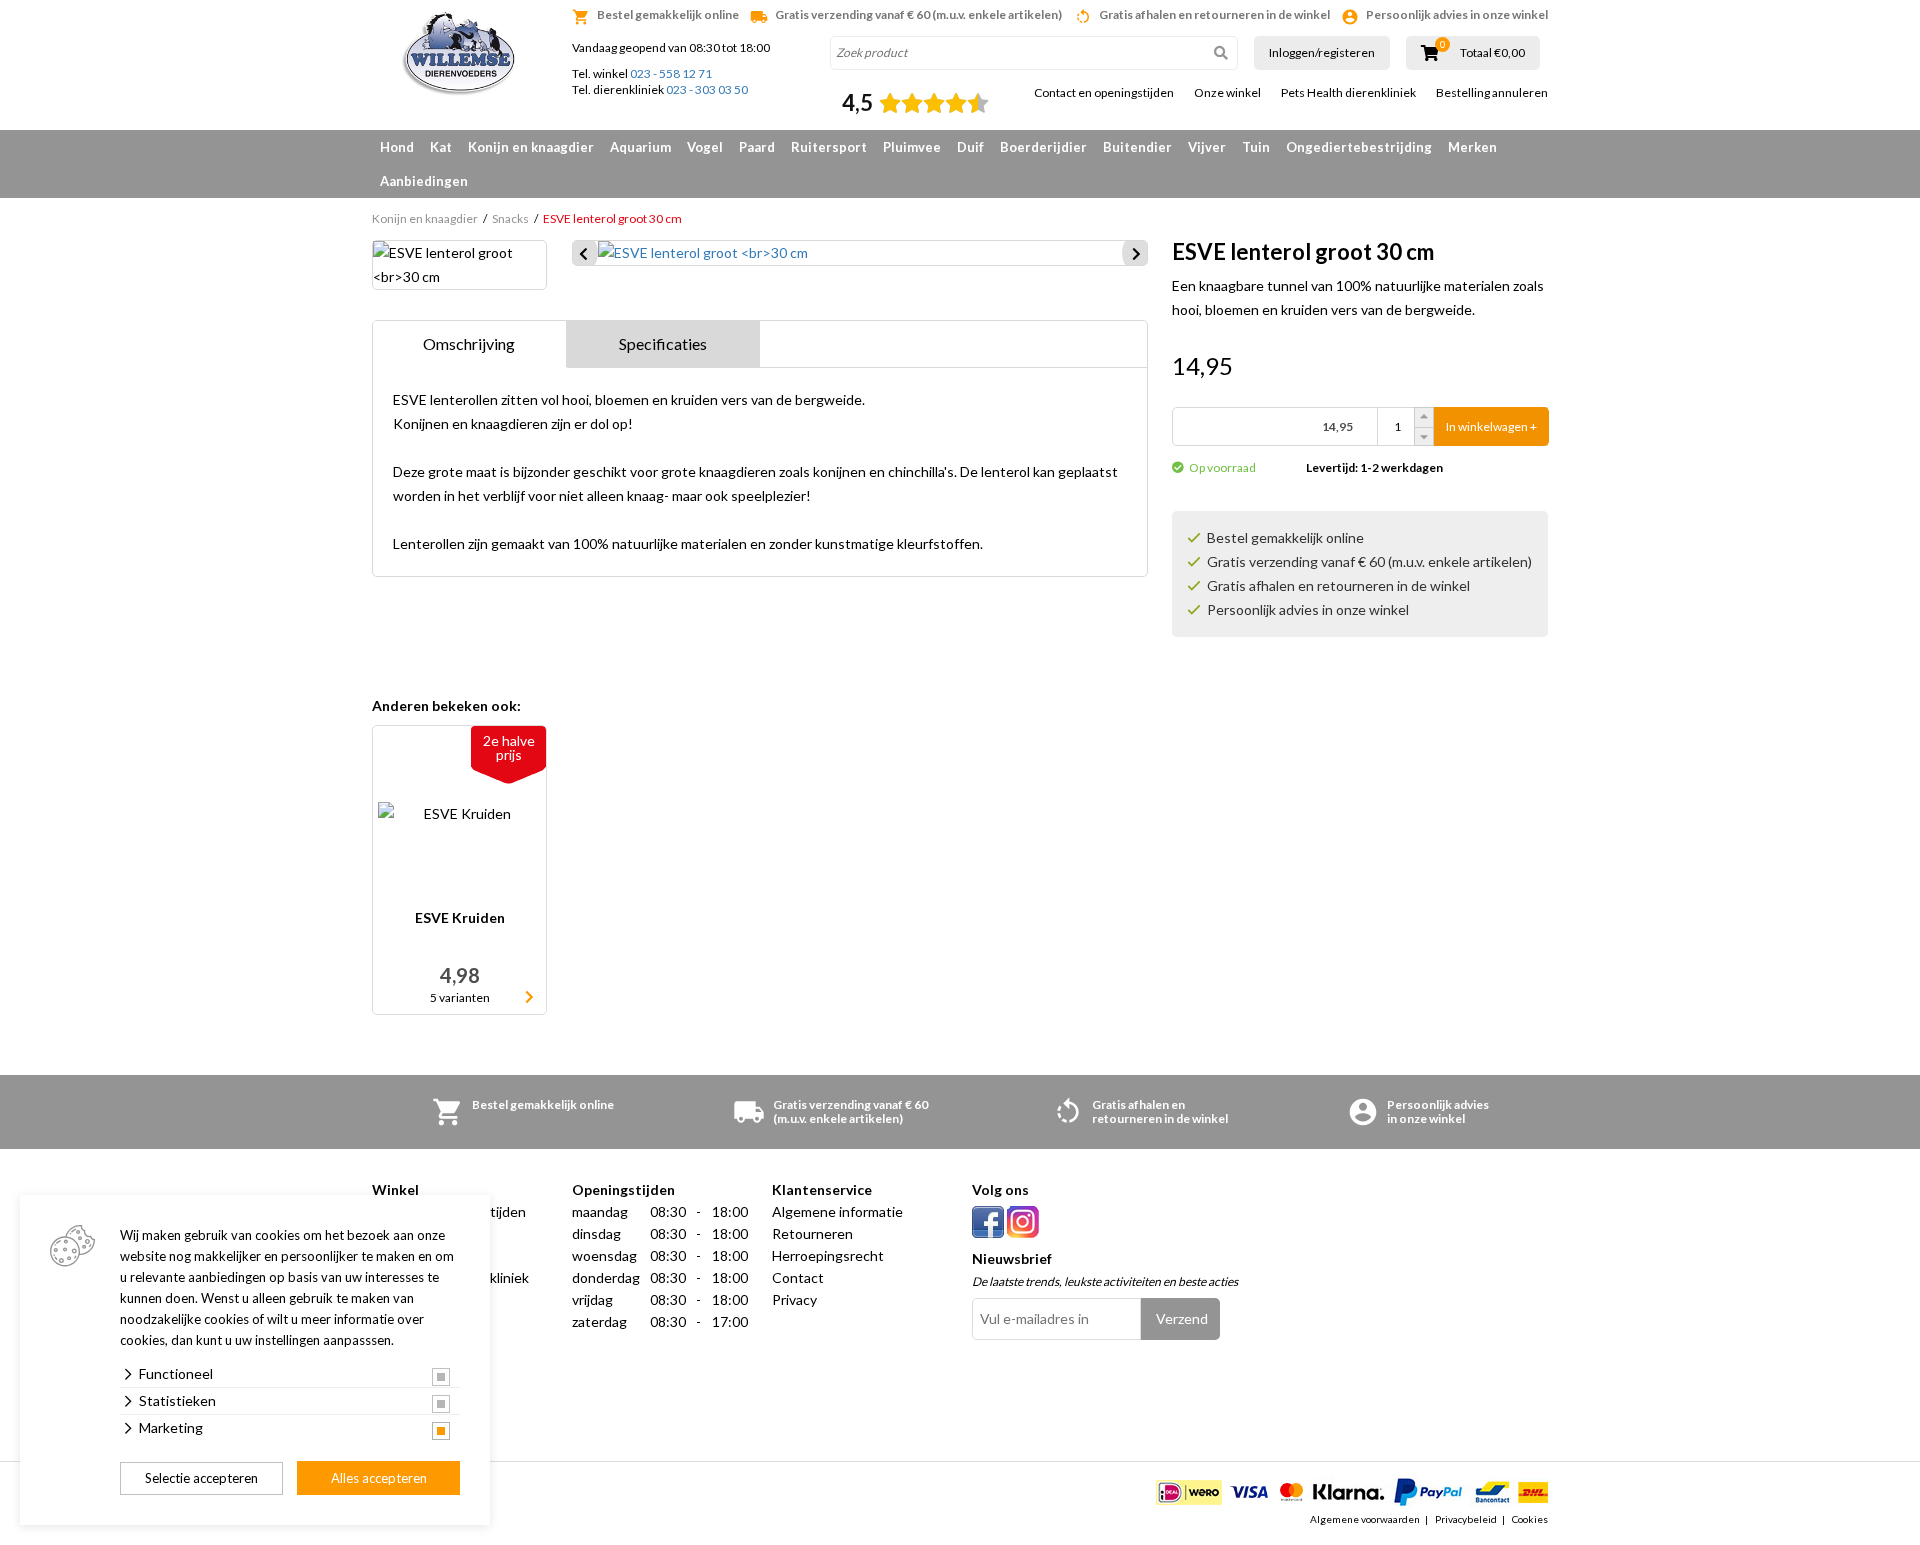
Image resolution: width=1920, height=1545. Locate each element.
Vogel (705, 147)
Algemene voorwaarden (1365, 1519)
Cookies (1530, 1519)
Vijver (1207, 147)
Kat (441, 147)
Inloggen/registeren (1322, 52)
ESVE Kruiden (460, 918)
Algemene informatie (837, 1211)
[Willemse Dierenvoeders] (460, 55)
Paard (757, 147)
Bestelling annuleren (1492, 93)
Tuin (1256, 147)
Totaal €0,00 (1492, 53)
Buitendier (1137, 147)
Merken (1472, 147)
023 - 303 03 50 (707, 89)
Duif (970, 147)
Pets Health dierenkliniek (1348, 93)
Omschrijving (469, 343)
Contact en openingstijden (1104, 93)
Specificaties (663, 343)
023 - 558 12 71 (671, 73)
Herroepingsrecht (828, 1255)
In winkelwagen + (1491, 426)
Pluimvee (912, 147)
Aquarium (640, 147)
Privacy (794, 1299)
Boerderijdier (1043, 147)
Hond (397, 147)
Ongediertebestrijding (1359, 147)
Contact (798, 1277)
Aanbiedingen (424, 181)
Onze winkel (1227, 93)
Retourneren (812, 1233)
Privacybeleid (1466, 1519)
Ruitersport (829, 147)
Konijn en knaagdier (531, 147)
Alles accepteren (379, 1478)
